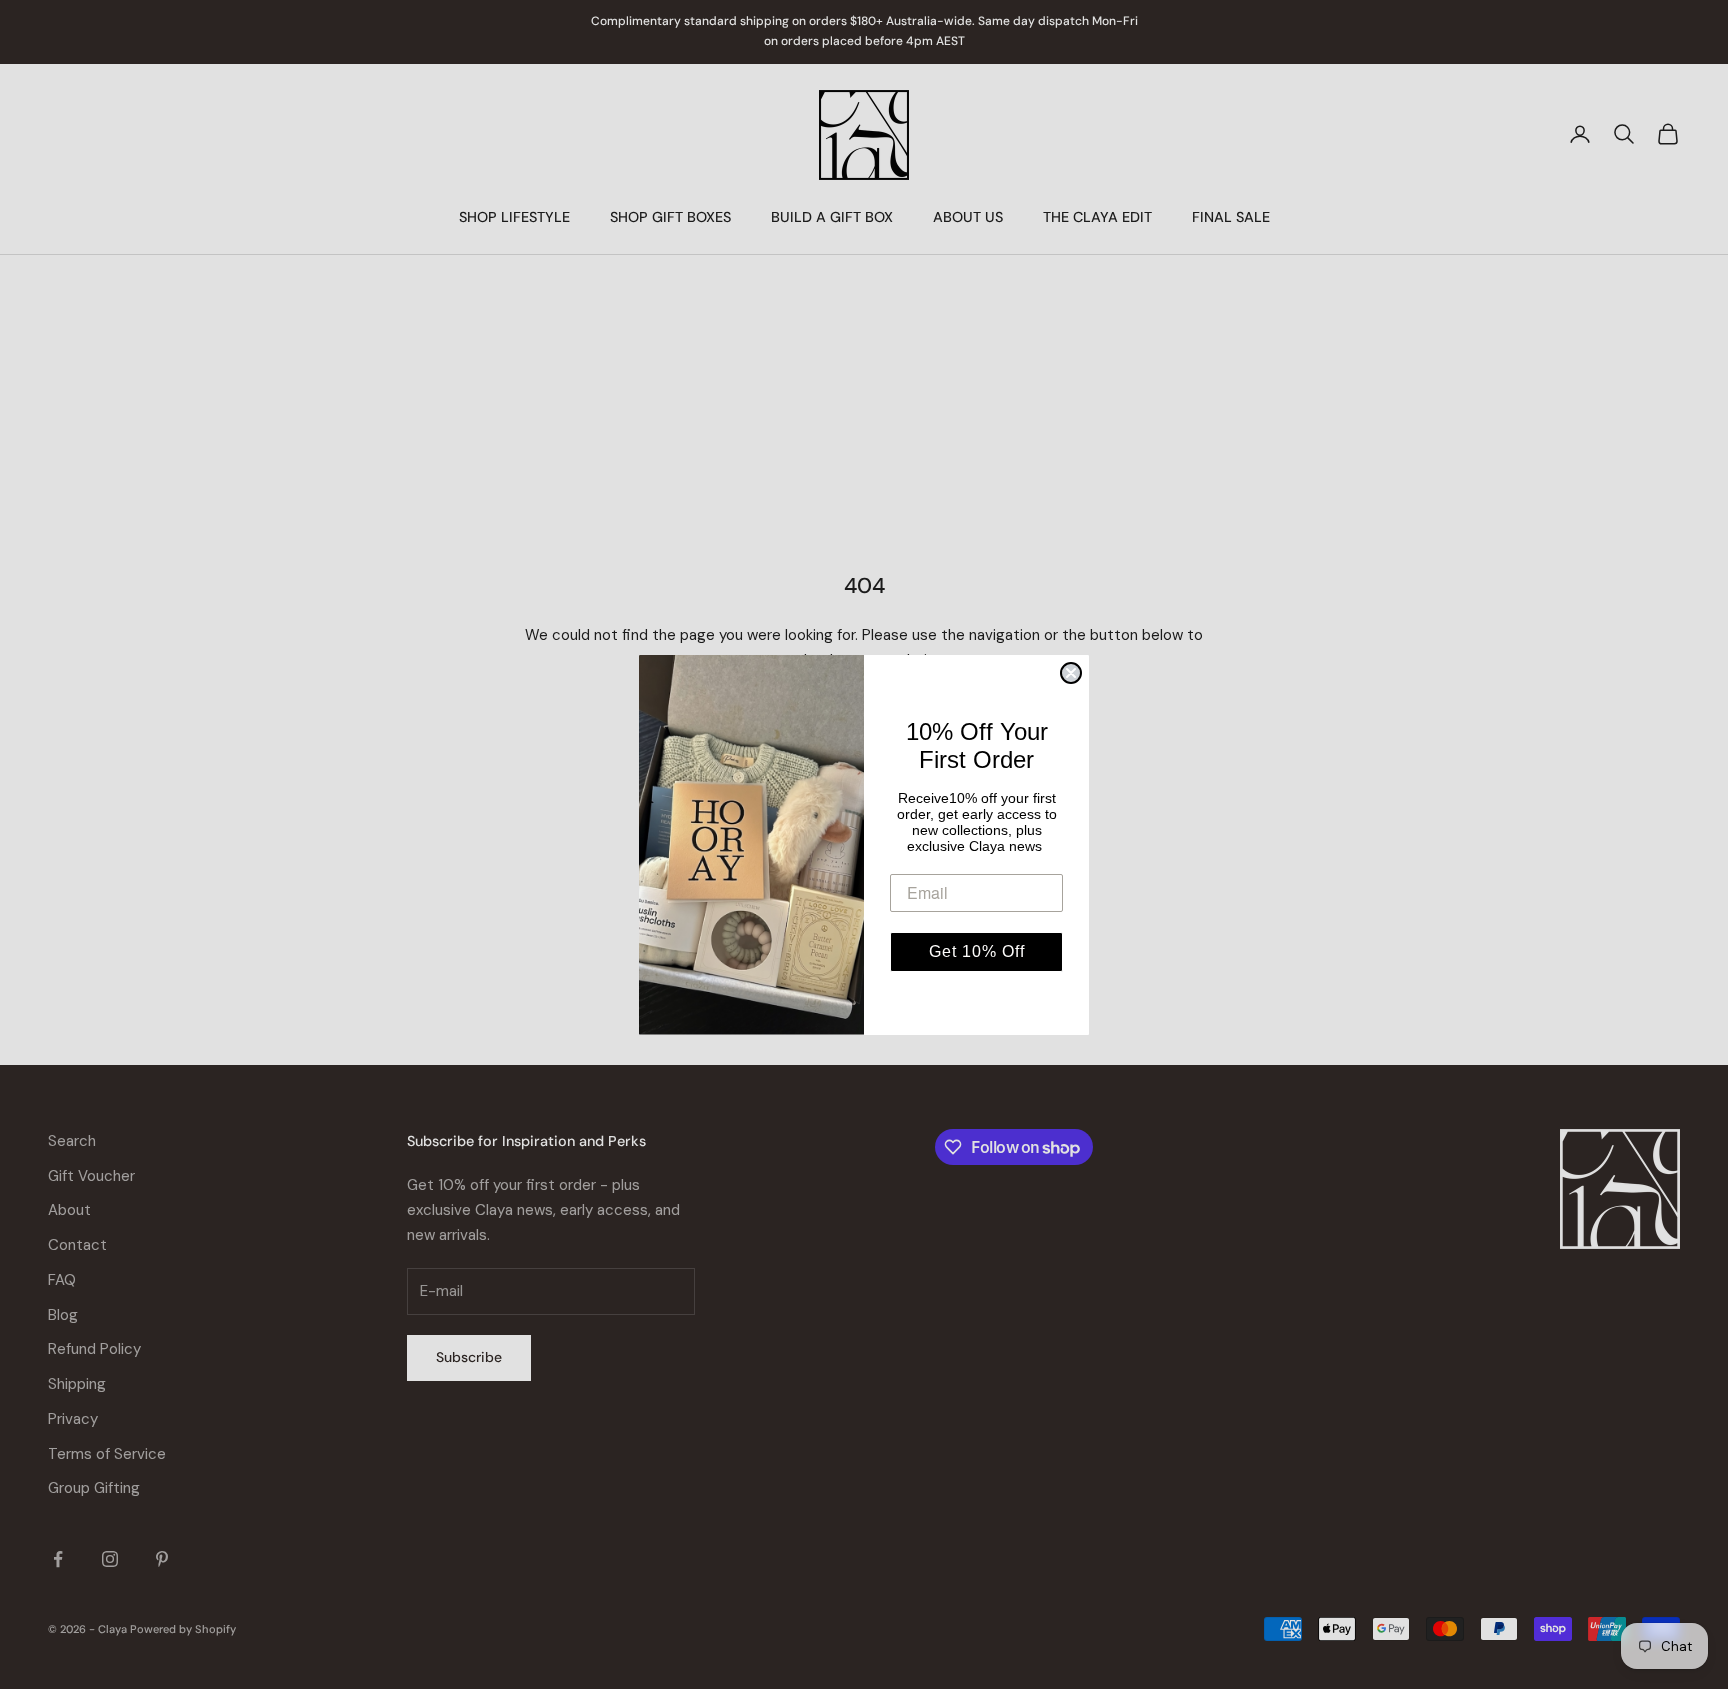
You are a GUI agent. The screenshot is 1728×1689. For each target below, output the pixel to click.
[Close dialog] (1071, 673)
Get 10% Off (977, 951)
